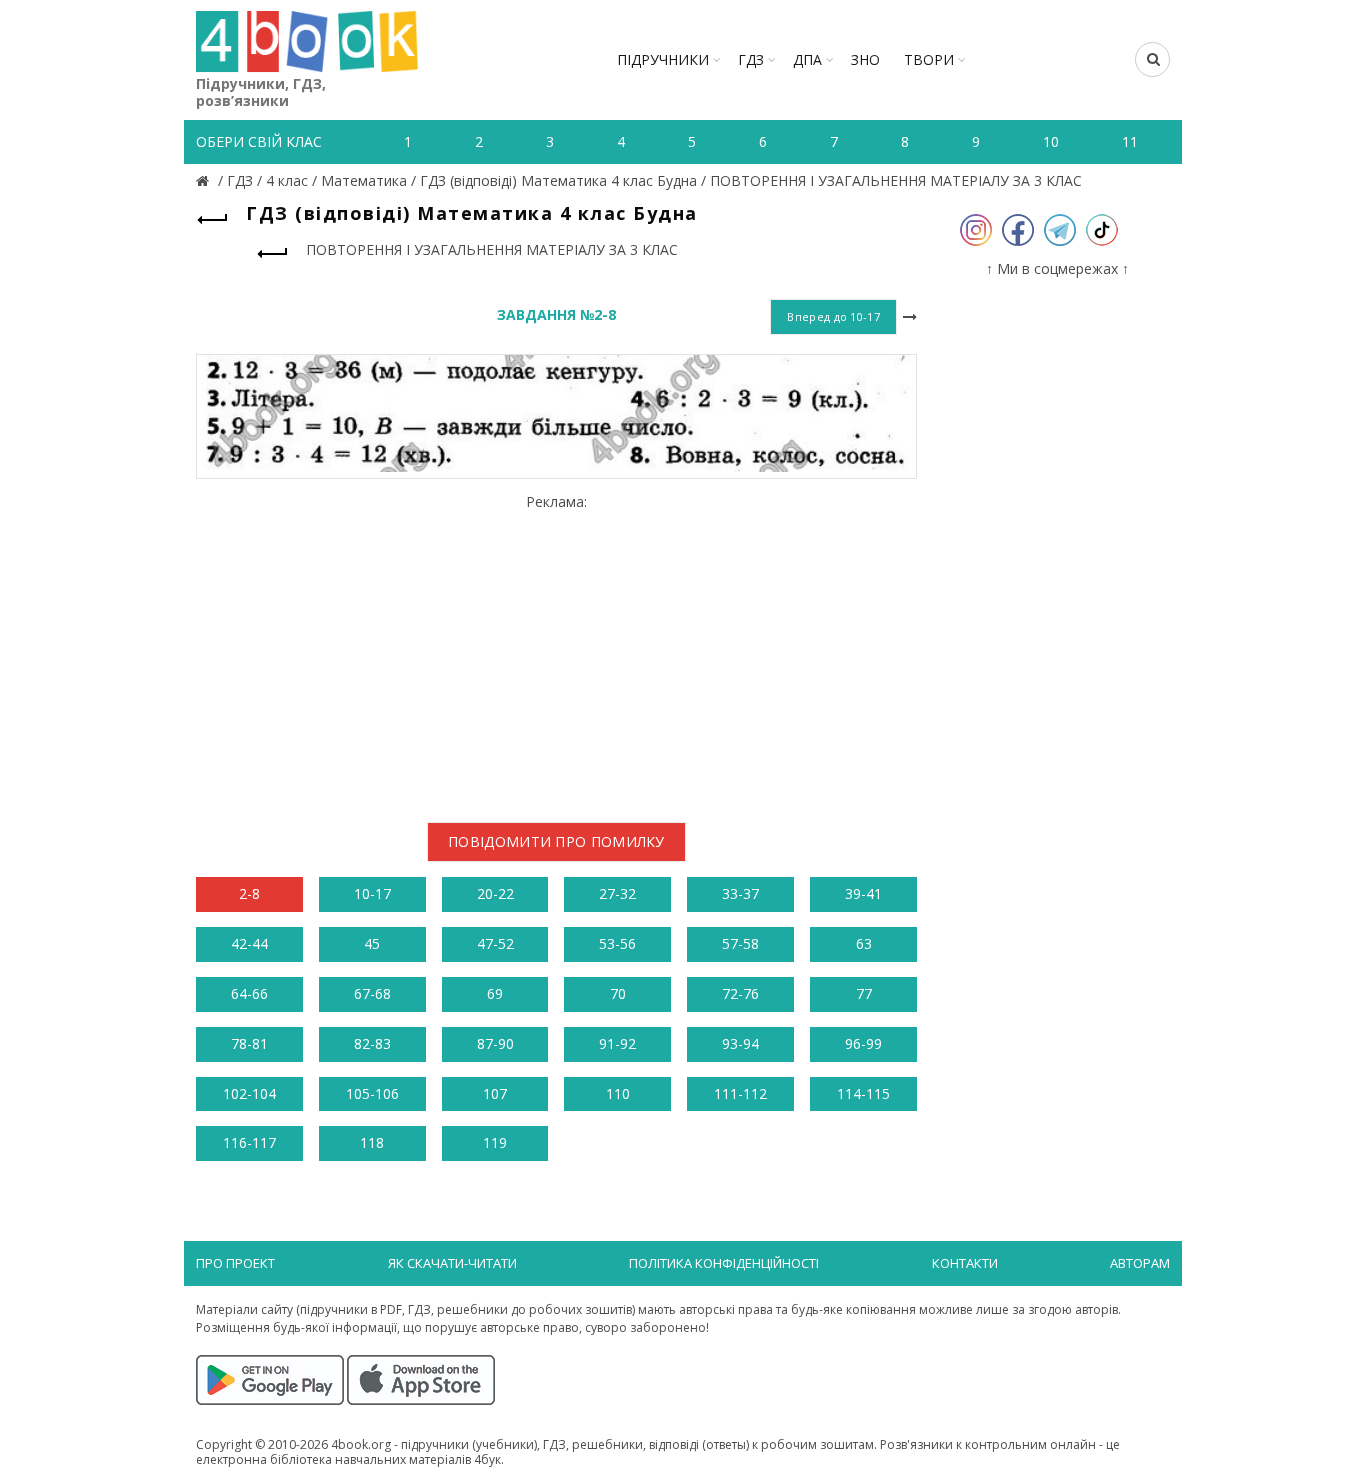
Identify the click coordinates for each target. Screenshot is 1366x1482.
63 (864, 943)
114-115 (863, 1093)
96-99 (863, 1043)
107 (495, 1093)
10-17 (372, 893)
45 (372, 943)
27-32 (617, 893)
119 (495, 1142)
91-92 (617, 1043)
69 (495, 993)
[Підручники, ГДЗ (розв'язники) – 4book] (205, 180)
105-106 (372, 1093)
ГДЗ (751, 59)
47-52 (495, 943)
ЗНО (865, 59)
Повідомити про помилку (556, 841)
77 (864, 993)
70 (618, 993)
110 (618, 1093)
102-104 (249, 1093)
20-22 (495, 893)
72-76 (740, 993)
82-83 (372, 1043)
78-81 (249, 1043)
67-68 (372, 993)
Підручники (663, 59)
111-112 (740, 1093)
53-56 (617, 943)
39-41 (863, 893)
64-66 (249, 993)
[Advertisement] (556, 651)
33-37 (740, 893)
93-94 (740, 1043)
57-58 (740, 943)
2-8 (249, 893)
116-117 (249, 1142)
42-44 (249, 943)
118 (372, 1142)
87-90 (495, 1043)
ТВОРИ (929, 59)
